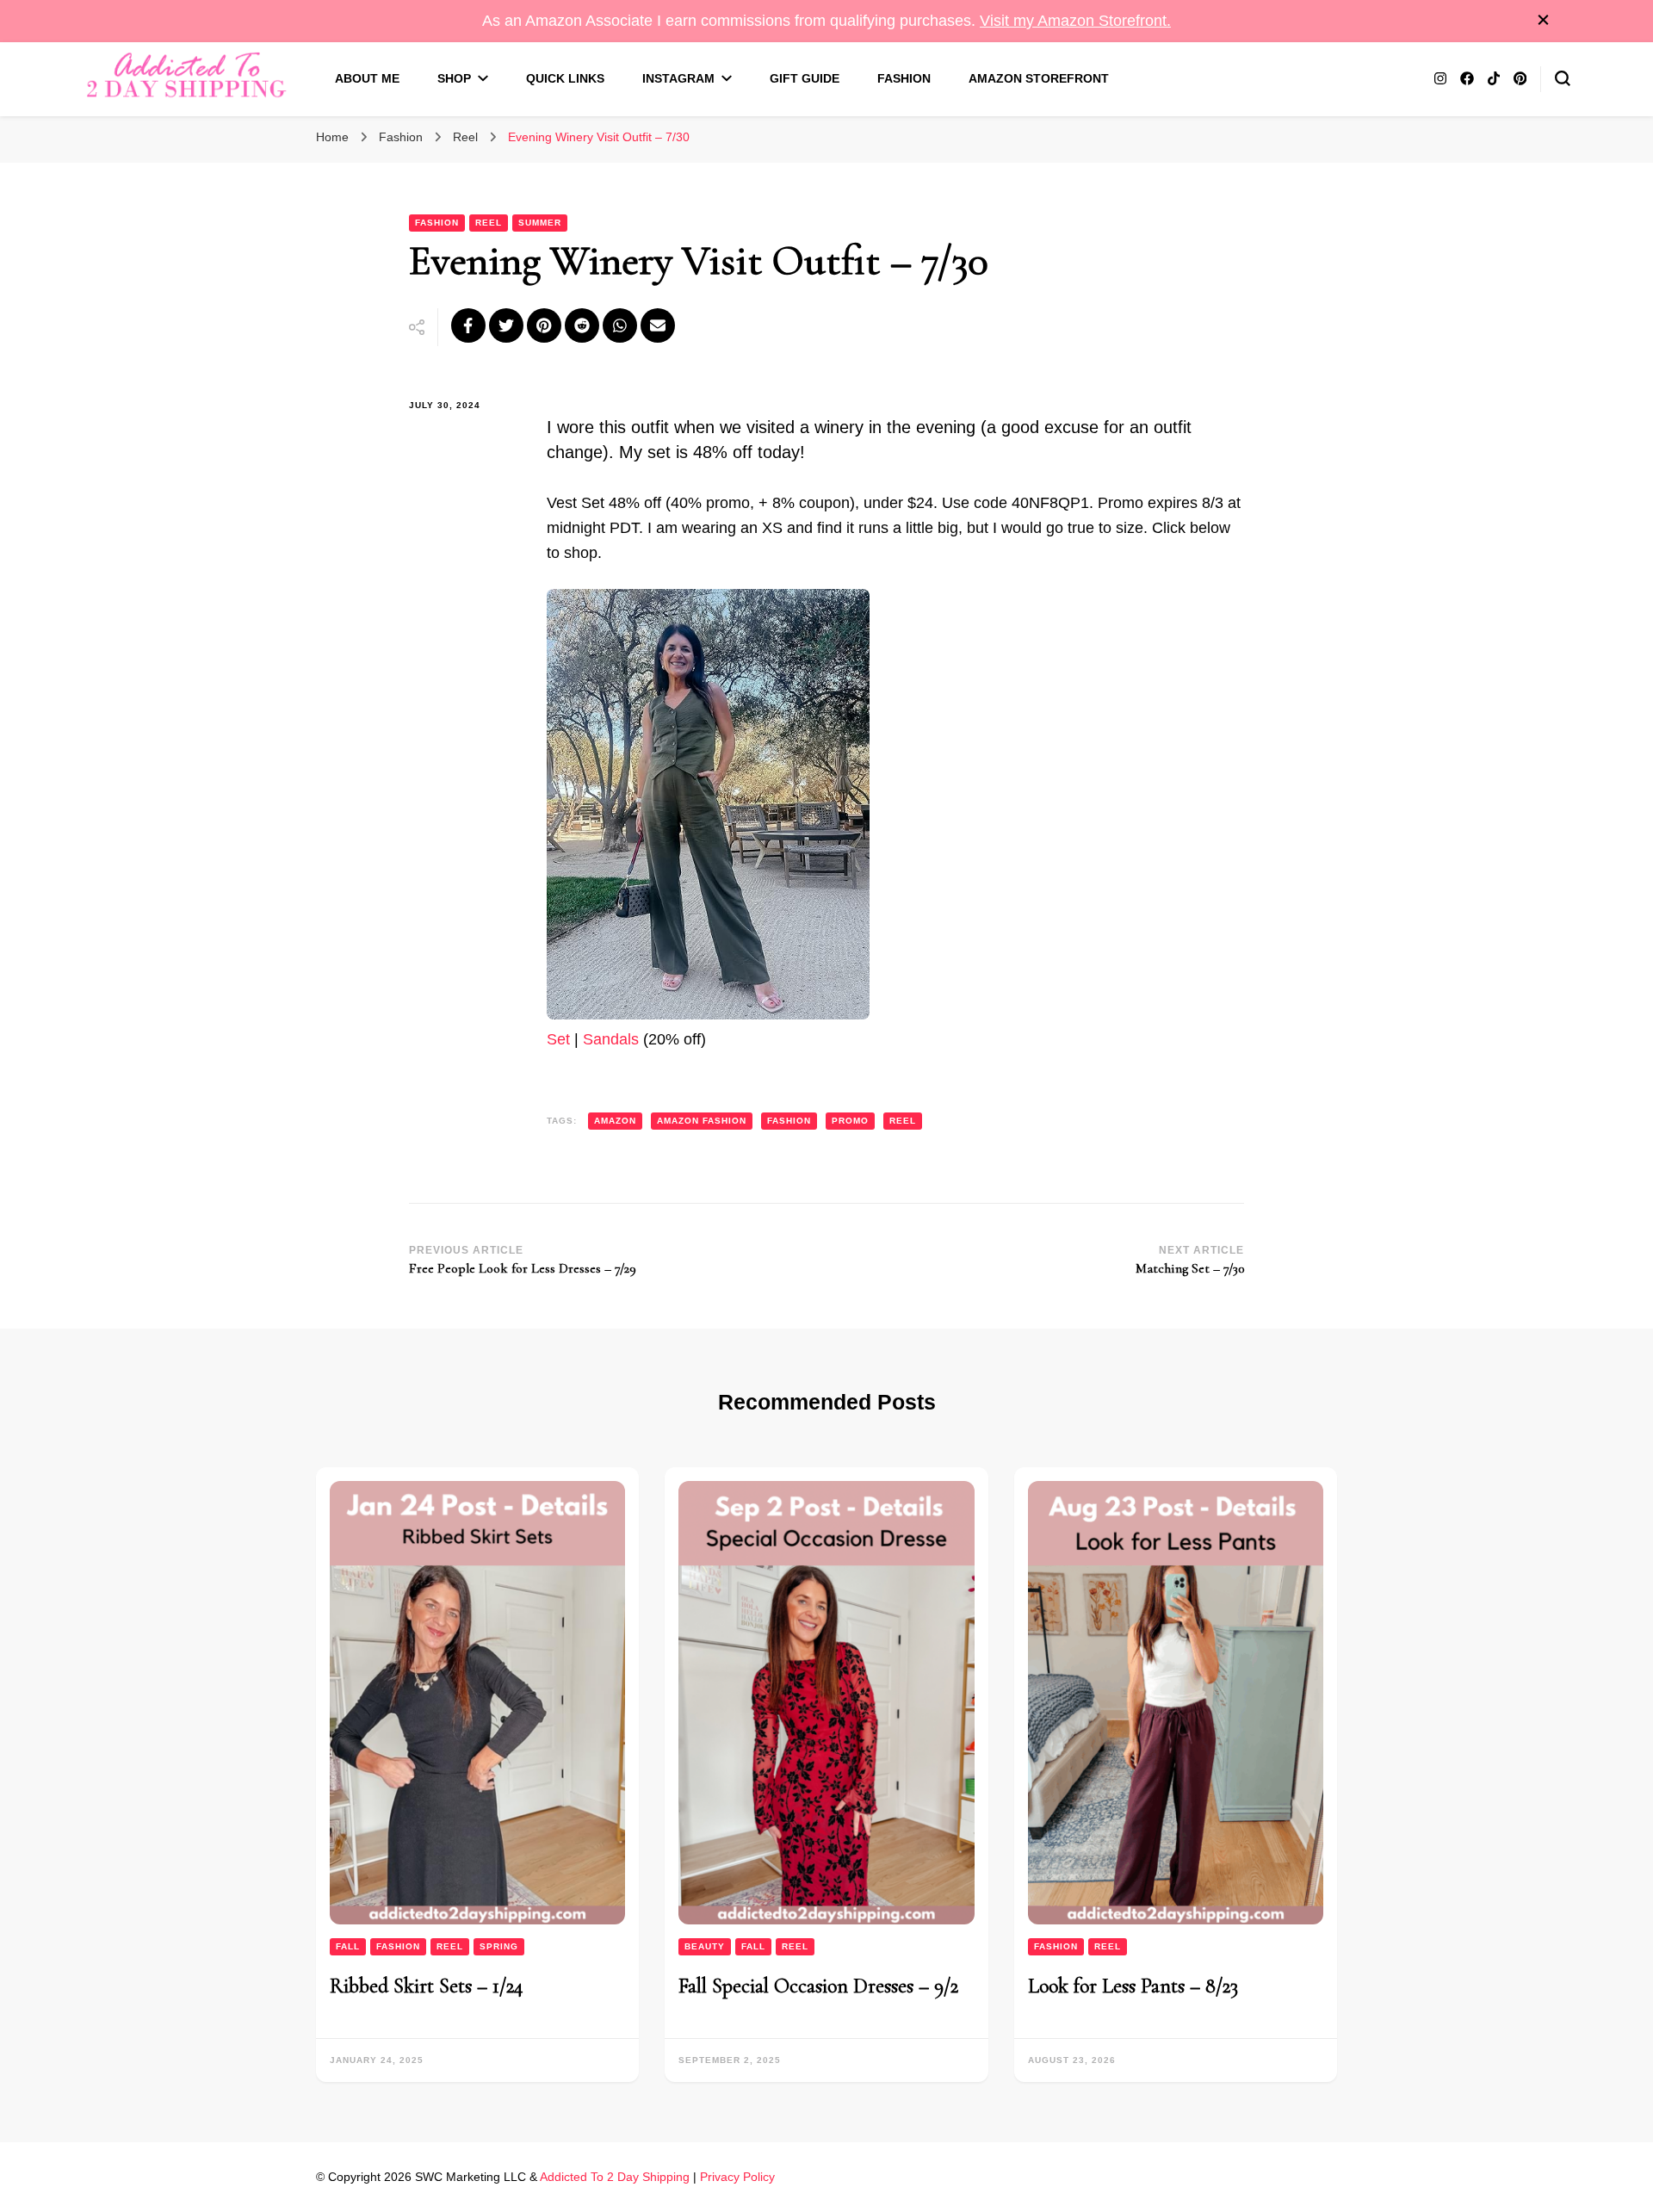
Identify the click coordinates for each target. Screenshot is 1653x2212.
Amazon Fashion (702, 1121)
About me (367, 78)
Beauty (705, 1946)
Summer (540, 223)
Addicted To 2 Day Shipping (615, 2177)
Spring (499, 1946)
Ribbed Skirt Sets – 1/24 (427, 1986)
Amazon (615, 1121)
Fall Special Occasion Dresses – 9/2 (818, 1986)
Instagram (678, 78)
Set (558, 1039)
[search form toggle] (1563, 78)
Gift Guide (805, 78)
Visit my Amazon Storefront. (1075, 21)
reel (903, 1121)
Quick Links (565, 78)
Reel (489, 223)
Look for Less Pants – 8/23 (1133, 1986)
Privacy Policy (737, 2177)
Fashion (904, 78)
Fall (348, 1946)
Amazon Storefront (1039, 78)
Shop (454, 78)
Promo (850, 1121)
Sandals (611, 1039)
